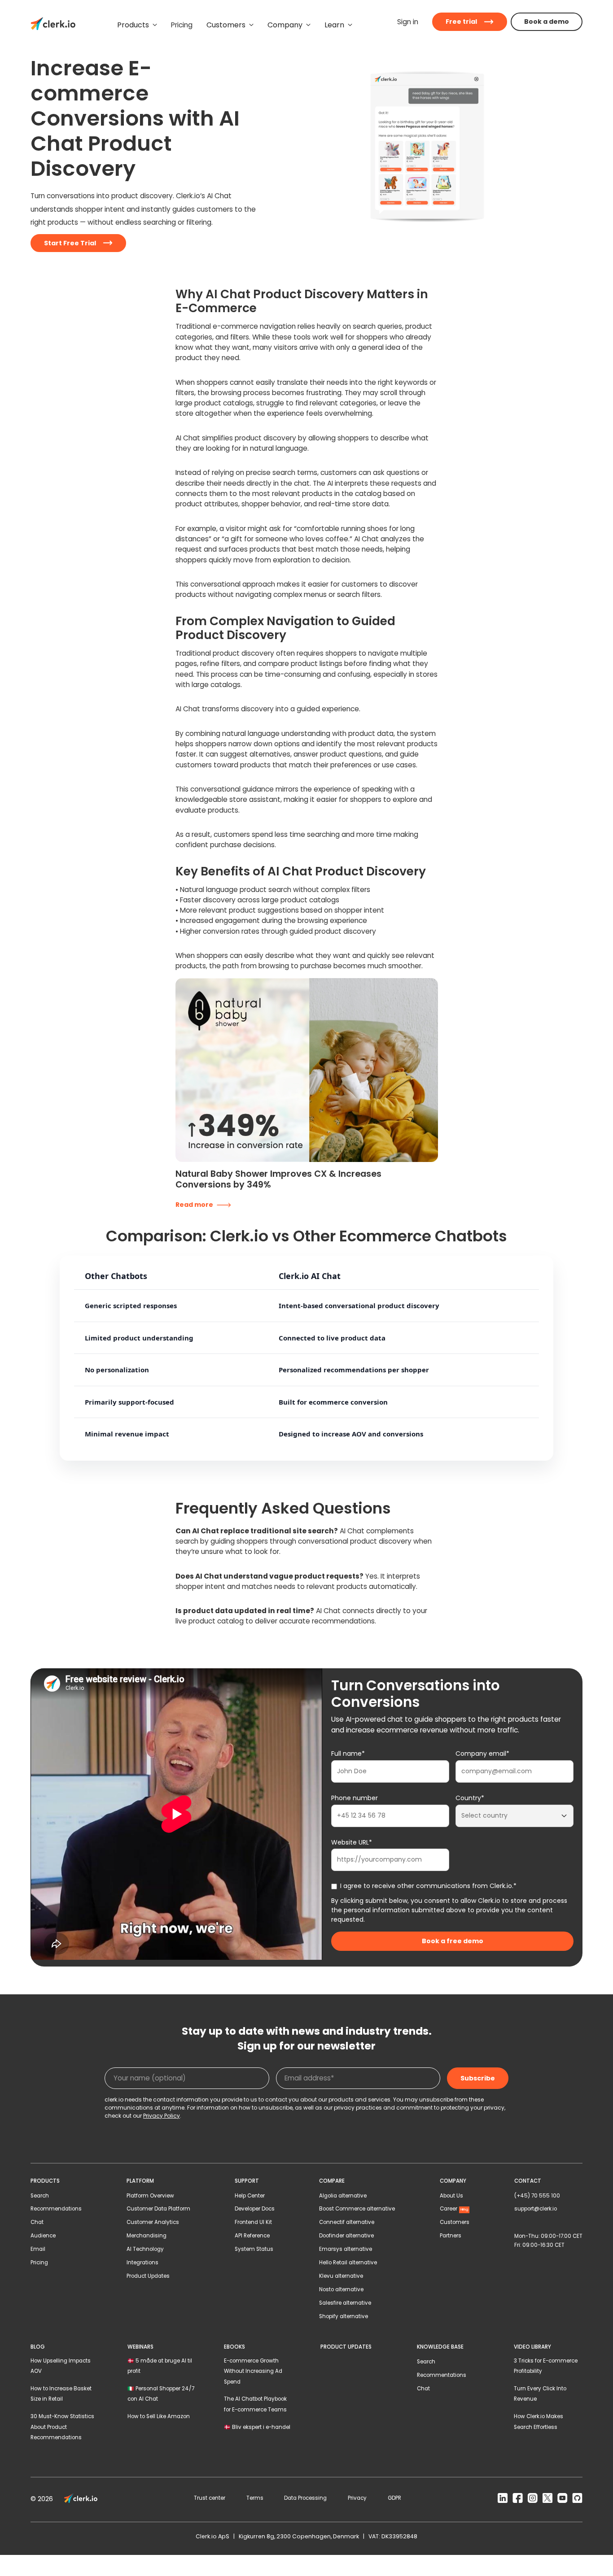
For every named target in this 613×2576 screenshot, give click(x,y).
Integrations (142, 2263)
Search (40, 2196)
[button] (137, 25)
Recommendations (56, 2209)
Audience (43, 2236)
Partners (451, 2236)
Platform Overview (150, 2196)
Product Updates (148, 2276)
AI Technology (145, 2249)
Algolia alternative (343, 2196)
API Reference (252, 2236)
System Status (254, 2249)
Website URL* (352, 1842)
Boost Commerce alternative (357, 2209)
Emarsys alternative (346, 2249)
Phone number (355, 1798)
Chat (37, 2222)
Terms (255, 2498)
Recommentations (442, 2375)
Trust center (210, 2498)
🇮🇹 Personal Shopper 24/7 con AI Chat (161, 2394)
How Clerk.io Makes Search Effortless (539, 2422)
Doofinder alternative (346, 2236)
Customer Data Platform (158, 2209)
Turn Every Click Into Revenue (540, 2394)
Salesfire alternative (345, 2303)
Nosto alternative (341, 2289)
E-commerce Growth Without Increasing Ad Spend (253, 2371)
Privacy (357, 2498)
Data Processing (305, 2498)
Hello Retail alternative (348, 2263)
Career (454, 2209)
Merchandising (147, 2236)
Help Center (250, 2196)
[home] (53, 25)
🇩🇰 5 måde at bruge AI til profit (160, 2366)
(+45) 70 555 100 (537, 2196)
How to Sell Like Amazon (159, 2416)
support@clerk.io (536, 2209)
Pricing (39, 2263)
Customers (455, 2222)
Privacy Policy (162, 2116)
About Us (451, 2196)
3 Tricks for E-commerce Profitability (546, 2366)
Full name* (348, 1754)
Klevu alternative (341, 2276)
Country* (470, 1798)
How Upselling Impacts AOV (61, 2366)
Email (38, 2249)
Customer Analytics (153, 2222)
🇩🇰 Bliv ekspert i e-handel (257, 2427)
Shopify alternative (344, 2316)
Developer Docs (255, 2209)
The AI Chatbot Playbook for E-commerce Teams (255, 2404)
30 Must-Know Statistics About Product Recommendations (62, 2427)
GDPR (394, 2498)
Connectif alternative (347, 2222)
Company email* (482, 1754)
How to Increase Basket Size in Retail (61, 2394)
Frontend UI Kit (253, 2222)
